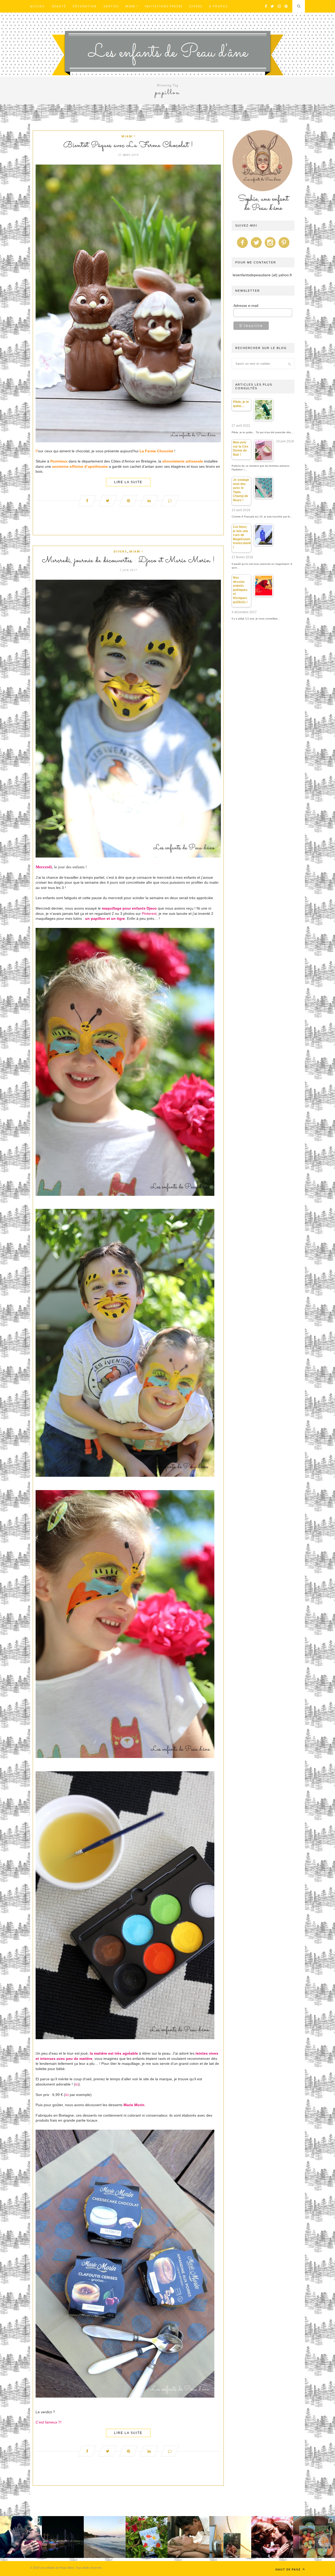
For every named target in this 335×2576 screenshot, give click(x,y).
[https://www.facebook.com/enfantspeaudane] (242, 248)
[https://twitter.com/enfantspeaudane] (256, 248)
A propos (218, 6)
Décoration (85, 6)
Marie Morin (134, 2105)
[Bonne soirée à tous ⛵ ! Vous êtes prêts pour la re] (63, 2537)
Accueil (38, 6)
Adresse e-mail (246, 306)
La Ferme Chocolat (156, 451)
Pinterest (149, 914)
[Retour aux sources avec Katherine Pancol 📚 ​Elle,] (147, 2537)
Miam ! (132, 6)
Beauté (59, 6)
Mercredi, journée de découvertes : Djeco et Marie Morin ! (128, 561)
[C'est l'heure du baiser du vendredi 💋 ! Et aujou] (21, 2537)
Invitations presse (164, 6)
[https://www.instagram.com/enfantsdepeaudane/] (270, 248)
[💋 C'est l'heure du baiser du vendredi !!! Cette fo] (272, 2537)
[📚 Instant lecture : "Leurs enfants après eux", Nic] (230, 2537)
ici (77, 2084)
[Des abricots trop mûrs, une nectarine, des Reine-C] (314, 2537)
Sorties (111, 6)
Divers (196, 6)
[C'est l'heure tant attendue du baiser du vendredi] (188, 2537)
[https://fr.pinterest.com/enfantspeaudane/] (284, 248)
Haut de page (288, 2569)
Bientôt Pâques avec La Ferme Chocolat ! (128, 145)
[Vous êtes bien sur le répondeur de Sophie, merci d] (105, 2537)
